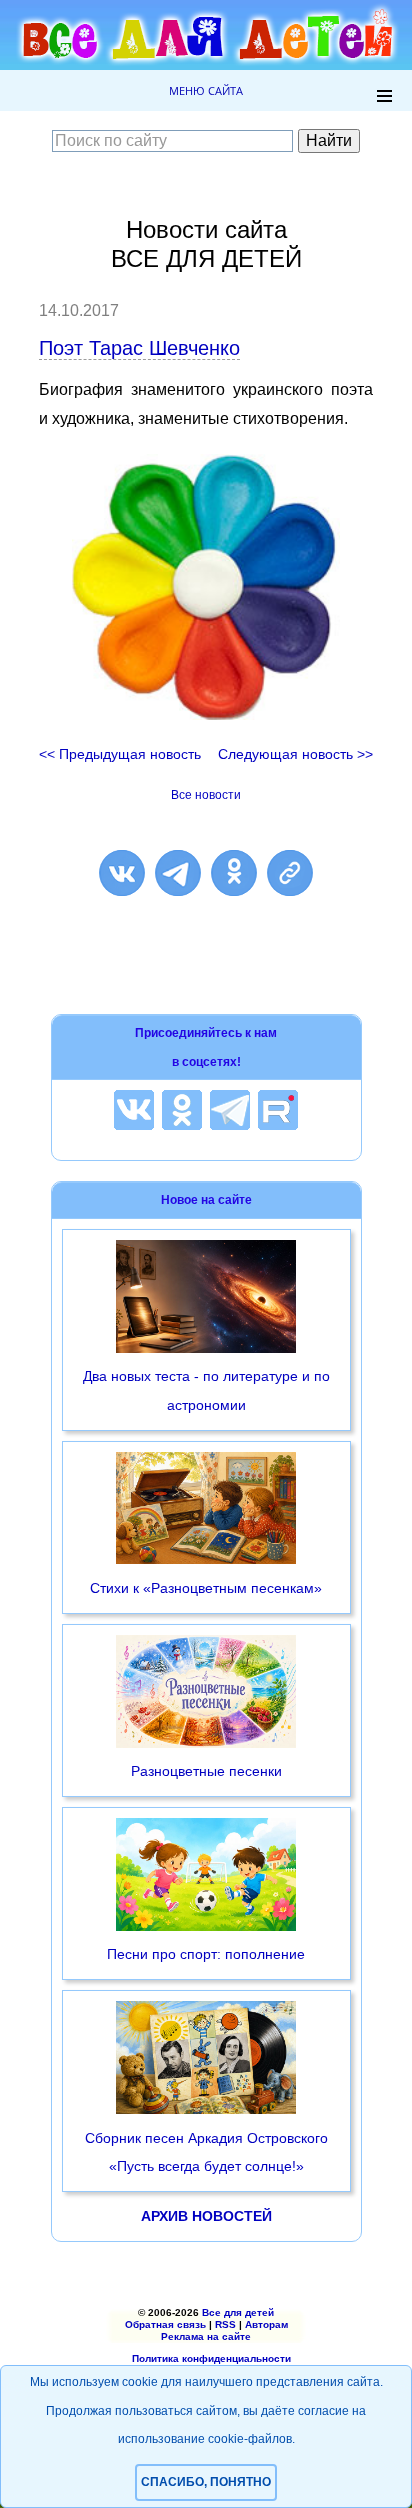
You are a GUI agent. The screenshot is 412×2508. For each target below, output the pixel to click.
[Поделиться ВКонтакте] (122, 873)
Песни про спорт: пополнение (206, 1954)
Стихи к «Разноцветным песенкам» (206, 1588)
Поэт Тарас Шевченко (139, 348)
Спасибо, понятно (206, 2482)
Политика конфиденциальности (211, 2358)
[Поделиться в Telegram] (178, 873)
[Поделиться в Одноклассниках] (234, 873)
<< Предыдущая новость (120, 754)
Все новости (206, 795)
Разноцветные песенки (206, 1771)
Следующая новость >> (295, 754)
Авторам (266, 2324)
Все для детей (238, 2312)
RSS (225, 2324)
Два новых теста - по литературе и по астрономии (206, 1390)
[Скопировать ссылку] (290, 873)
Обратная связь (165, 2324)
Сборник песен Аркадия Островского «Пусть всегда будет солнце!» (206, 2152)
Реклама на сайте (206, 2336)
